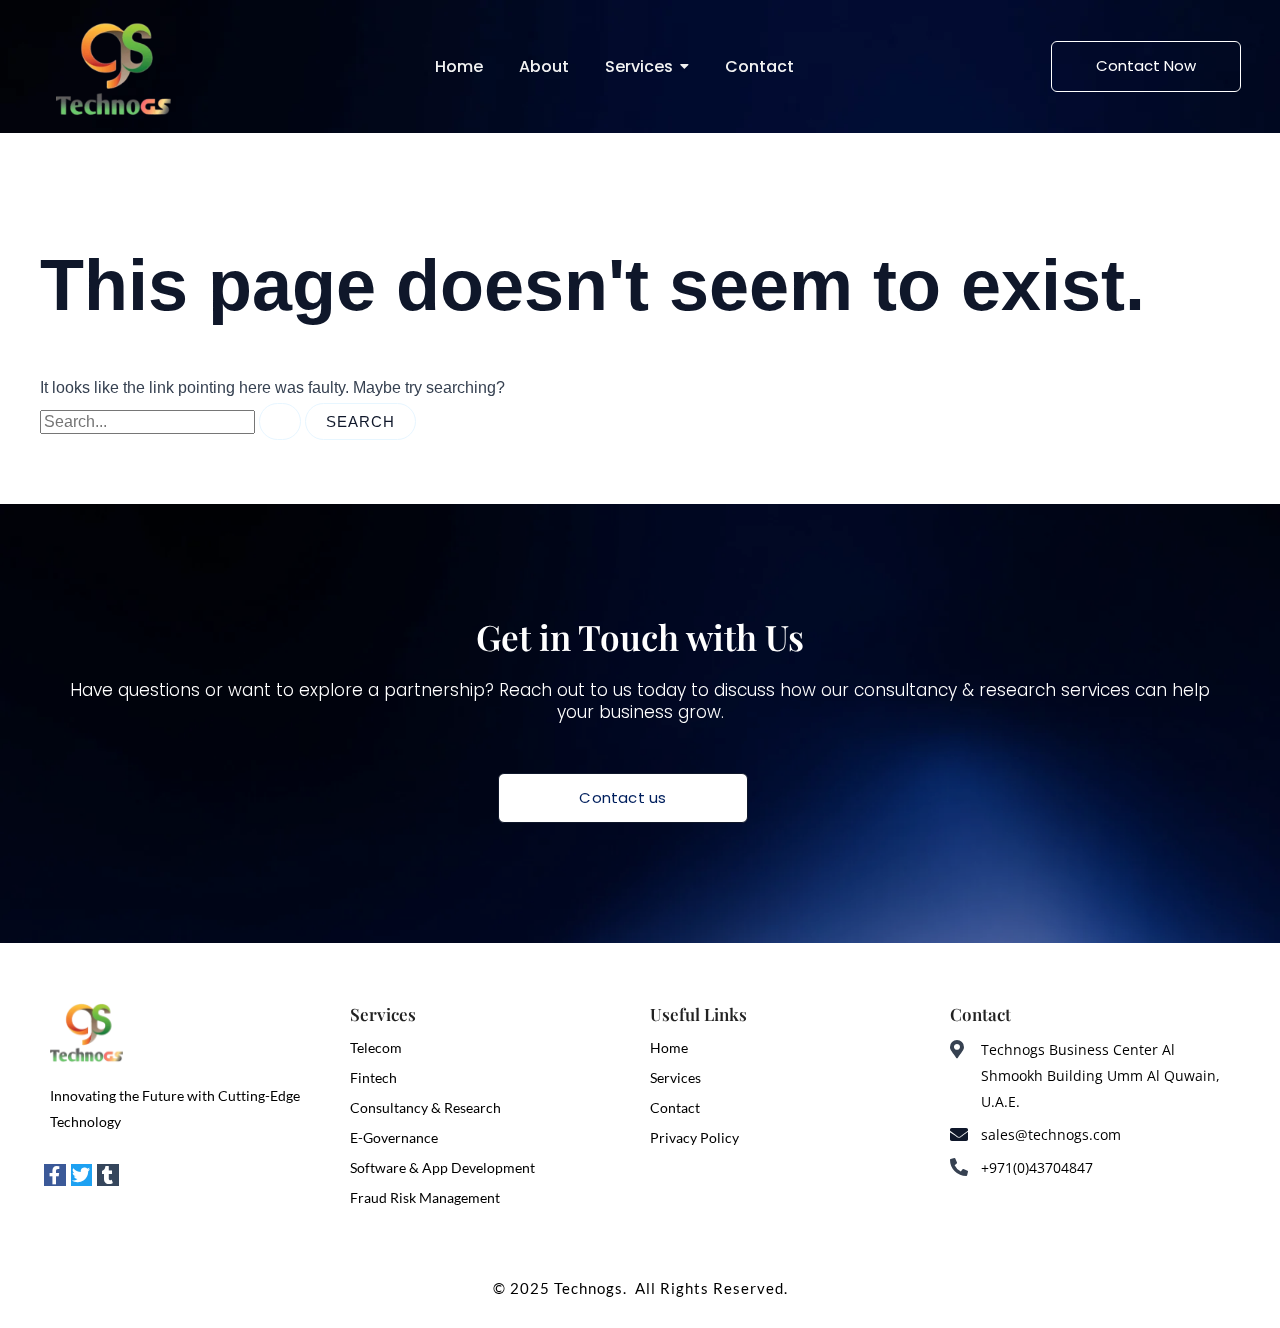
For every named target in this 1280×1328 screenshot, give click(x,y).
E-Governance (394, 1137)
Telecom (376, 1047)
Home (669, 1047)
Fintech (373, 1077)
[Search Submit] (280, 421)
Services (675, 1077)
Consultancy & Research (425, 1107)
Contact (675, 1107)
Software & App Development (442, 1167)
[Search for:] (172, 421)
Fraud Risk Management (425, 1197)
